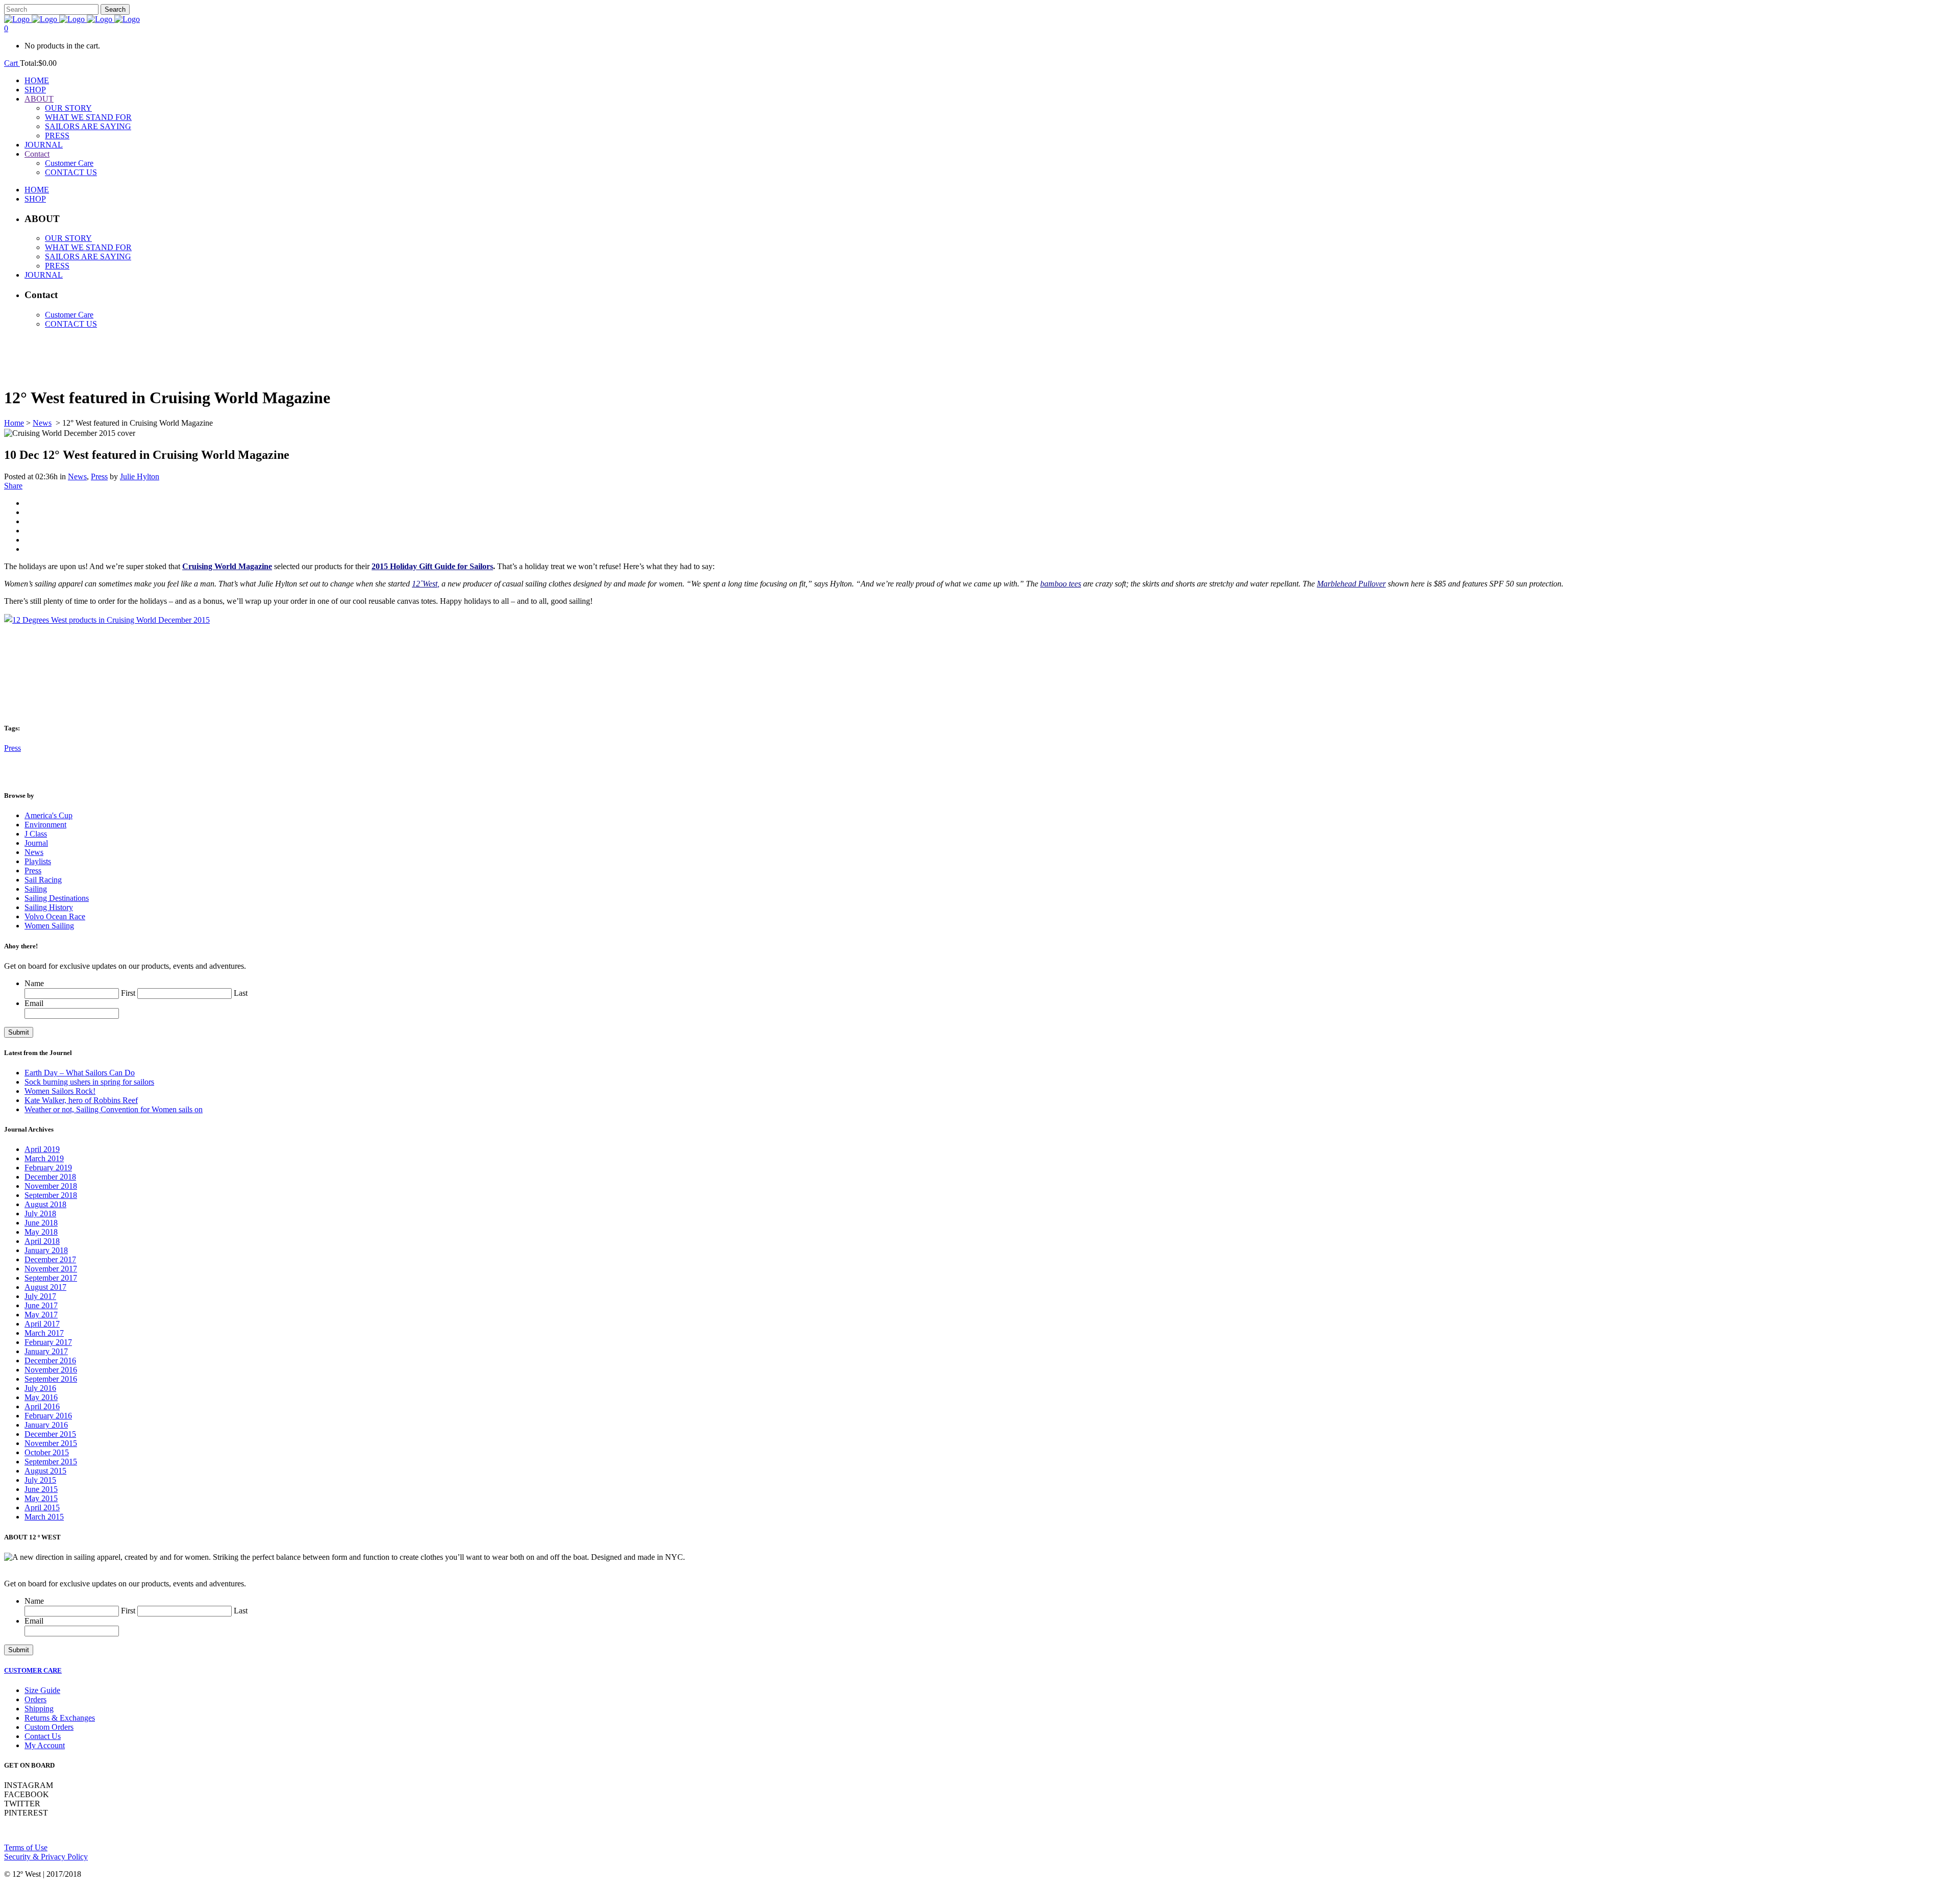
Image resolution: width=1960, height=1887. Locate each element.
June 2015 (41, 1489)
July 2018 (40, 1214)
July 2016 (40, 1388)
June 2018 (41, 1223)
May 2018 (41, 1232)
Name (34, 983)
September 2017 (51, 1278)
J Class (36, 834)
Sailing (36, 889)
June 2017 (41, 1305)
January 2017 (46, 1351)
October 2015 (47, 1452)
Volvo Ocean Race (55, 916)
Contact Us (43, 1736)
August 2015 (45, 1471)
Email (34, 1003)
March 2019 (44, 1158)
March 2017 (44, 1333)
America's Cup (48, 815)
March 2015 (44, 1517)
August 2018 (45, 1204)
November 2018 (51, 1186)
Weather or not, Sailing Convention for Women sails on (114, 1109)
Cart (12, 63)
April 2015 (42, 1508)
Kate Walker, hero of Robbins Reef (81, 1100)
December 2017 (50, 1259)
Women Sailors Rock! (60, 1091)
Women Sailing (49, 926)
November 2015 (51, 1443)
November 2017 (51, 1269)
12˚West (425, 584)
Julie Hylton (140, 476)
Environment (45, 825)
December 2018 (50, 1177)
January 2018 (46, 1250)
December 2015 (50, 1434)
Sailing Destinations (57, 898)
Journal (36, 843)
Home (14, 423)
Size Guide (42, 1690)
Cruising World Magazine (227, 566)
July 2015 (40, 1480)
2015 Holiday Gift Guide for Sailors (432, 566)
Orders (35, 1699)
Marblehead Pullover (1351, 584)
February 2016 (48, 1416)
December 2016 (50, 1361)
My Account (45, 1745)
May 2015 (41, 1498)
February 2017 (48, 1342)
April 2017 (42, 1324)
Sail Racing (43, 880)
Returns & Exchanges (60, 1718)
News (42, 423)
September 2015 (51, 1462)
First (128, 993)
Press (99, 476)
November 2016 (51, 1370)
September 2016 (51, 1379)
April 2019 (42, 1149)
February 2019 (48, 1168)
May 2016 (41, 1397)
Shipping (39, 1709)
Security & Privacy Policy (46, 1857)
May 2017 (41, 1315)
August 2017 (45, 1287)
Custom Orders (49, 1727)
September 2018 (51, 1195)
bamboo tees (1061, 584)
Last (241, 993)
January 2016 (46, 1425)
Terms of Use (26, 1847)
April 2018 (42, 1241)
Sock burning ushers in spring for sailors (89, 1082)
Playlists (38, 861)
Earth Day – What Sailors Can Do (80, 1073)
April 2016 (42, 1406)
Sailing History (49, 907)
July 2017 (40, 1296)
